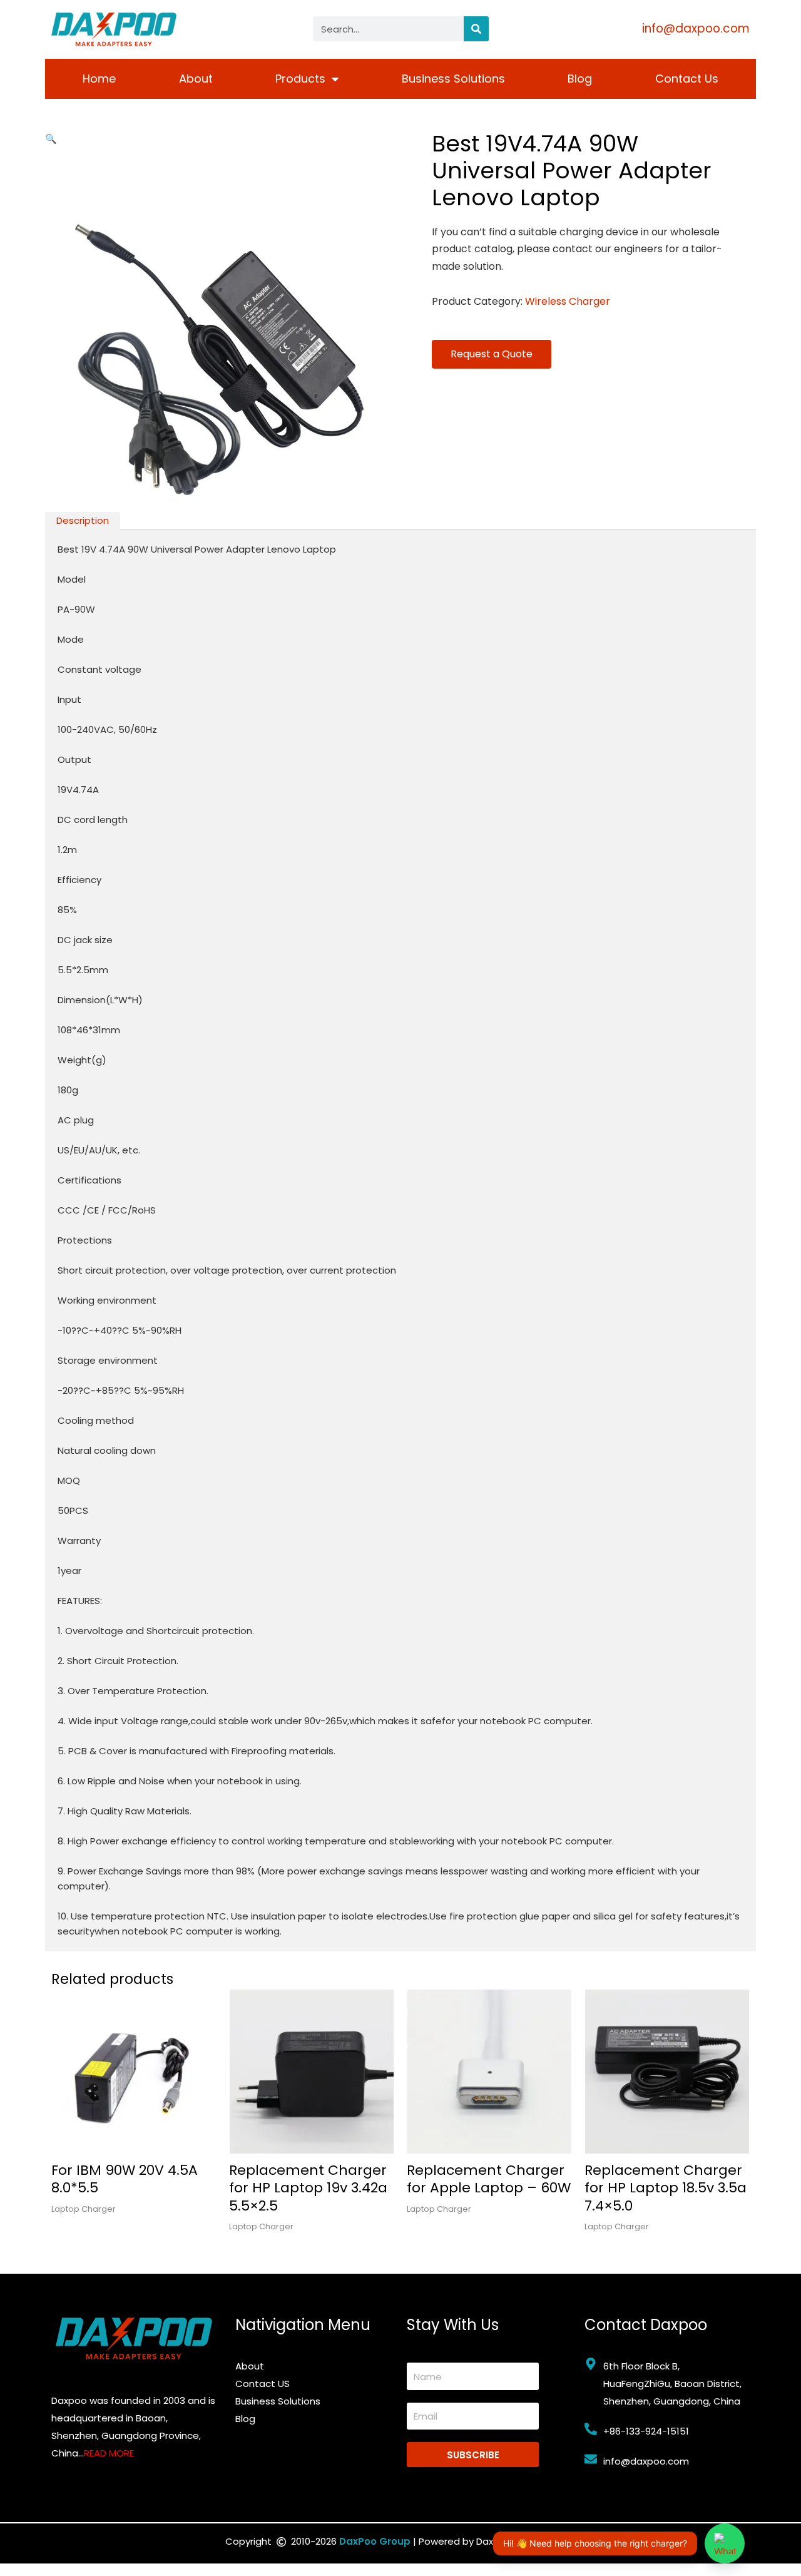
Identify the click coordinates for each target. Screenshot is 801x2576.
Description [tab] (83, 520)
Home (99, 79)
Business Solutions (453, 79)
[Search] (476, 29)
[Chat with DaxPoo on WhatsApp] (725, 2543)
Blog (580, 79)
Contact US (263, 2384)
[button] (51, 139)
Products (300, 79)
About (196, 79)
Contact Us (687, 79)
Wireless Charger (568, 301)
